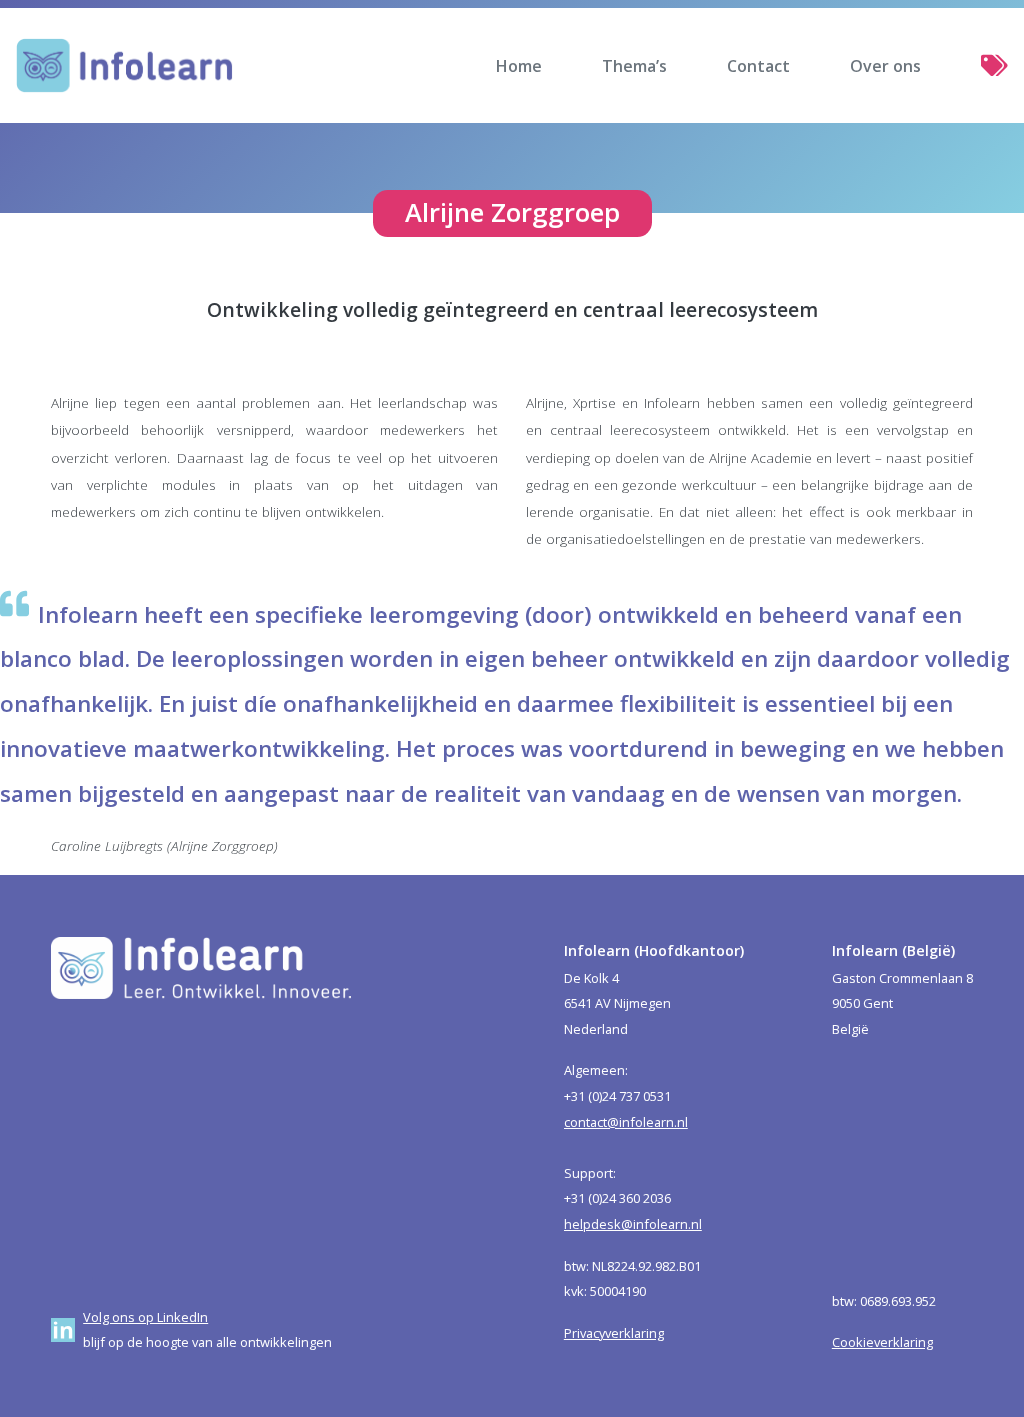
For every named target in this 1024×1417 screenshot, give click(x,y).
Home (519, 66)
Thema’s (634, 66)
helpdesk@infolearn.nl (633, 1224)
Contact (758, 66)
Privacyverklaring (614, 1333)
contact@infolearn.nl (626, 1122)
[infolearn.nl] (124, 65)
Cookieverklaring (882, 1342)
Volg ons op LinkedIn (145, 1317)
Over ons (885, 66)
